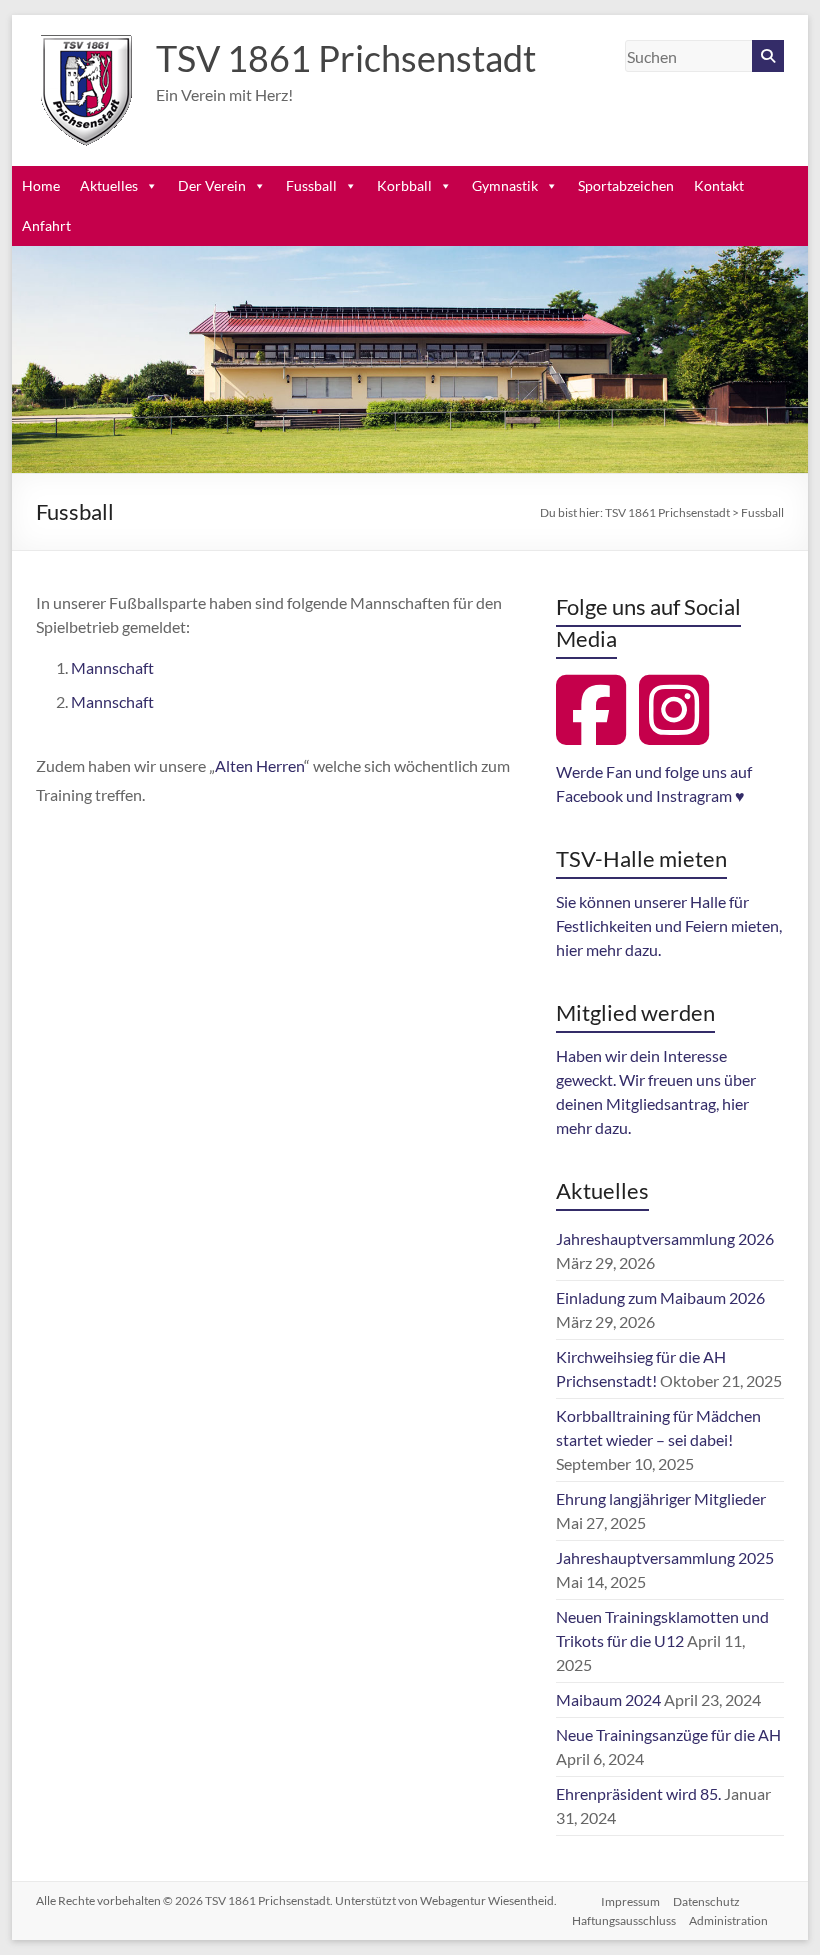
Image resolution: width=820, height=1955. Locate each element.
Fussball (311, 185)
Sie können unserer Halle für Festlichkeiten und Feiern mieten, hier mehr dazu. (669, 925)
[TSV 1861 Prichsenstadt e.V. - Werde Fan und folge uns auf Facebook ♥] (596, 733)
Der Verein (212, 185)
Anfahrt (46, 225)
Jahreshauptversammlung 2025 (665, 1557)
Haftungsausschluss (624, 1920)
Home (41, 185)
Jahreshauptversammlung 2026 (665, 1238)
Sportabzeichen (626, 185)
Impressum (630, 1901)
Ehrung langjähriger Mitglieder (661, 1498)
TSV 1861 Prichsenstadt (346, 58)
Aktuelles (109, 185)
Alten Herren (259, 765)
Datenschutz (706, 1901)
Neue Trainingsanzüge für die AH (668, 1734)
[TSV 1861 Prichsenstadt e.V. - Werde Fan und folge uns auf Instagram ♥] (679, 733)
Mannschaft (112, 667)
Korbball (404, 185)
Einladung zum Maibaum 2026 (660, 1297)
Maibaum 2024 (608, 1699)
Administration (728, 1920)
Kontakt (719, 185)
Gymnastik (505, 185)
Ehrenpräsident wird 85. (638, 1793)
